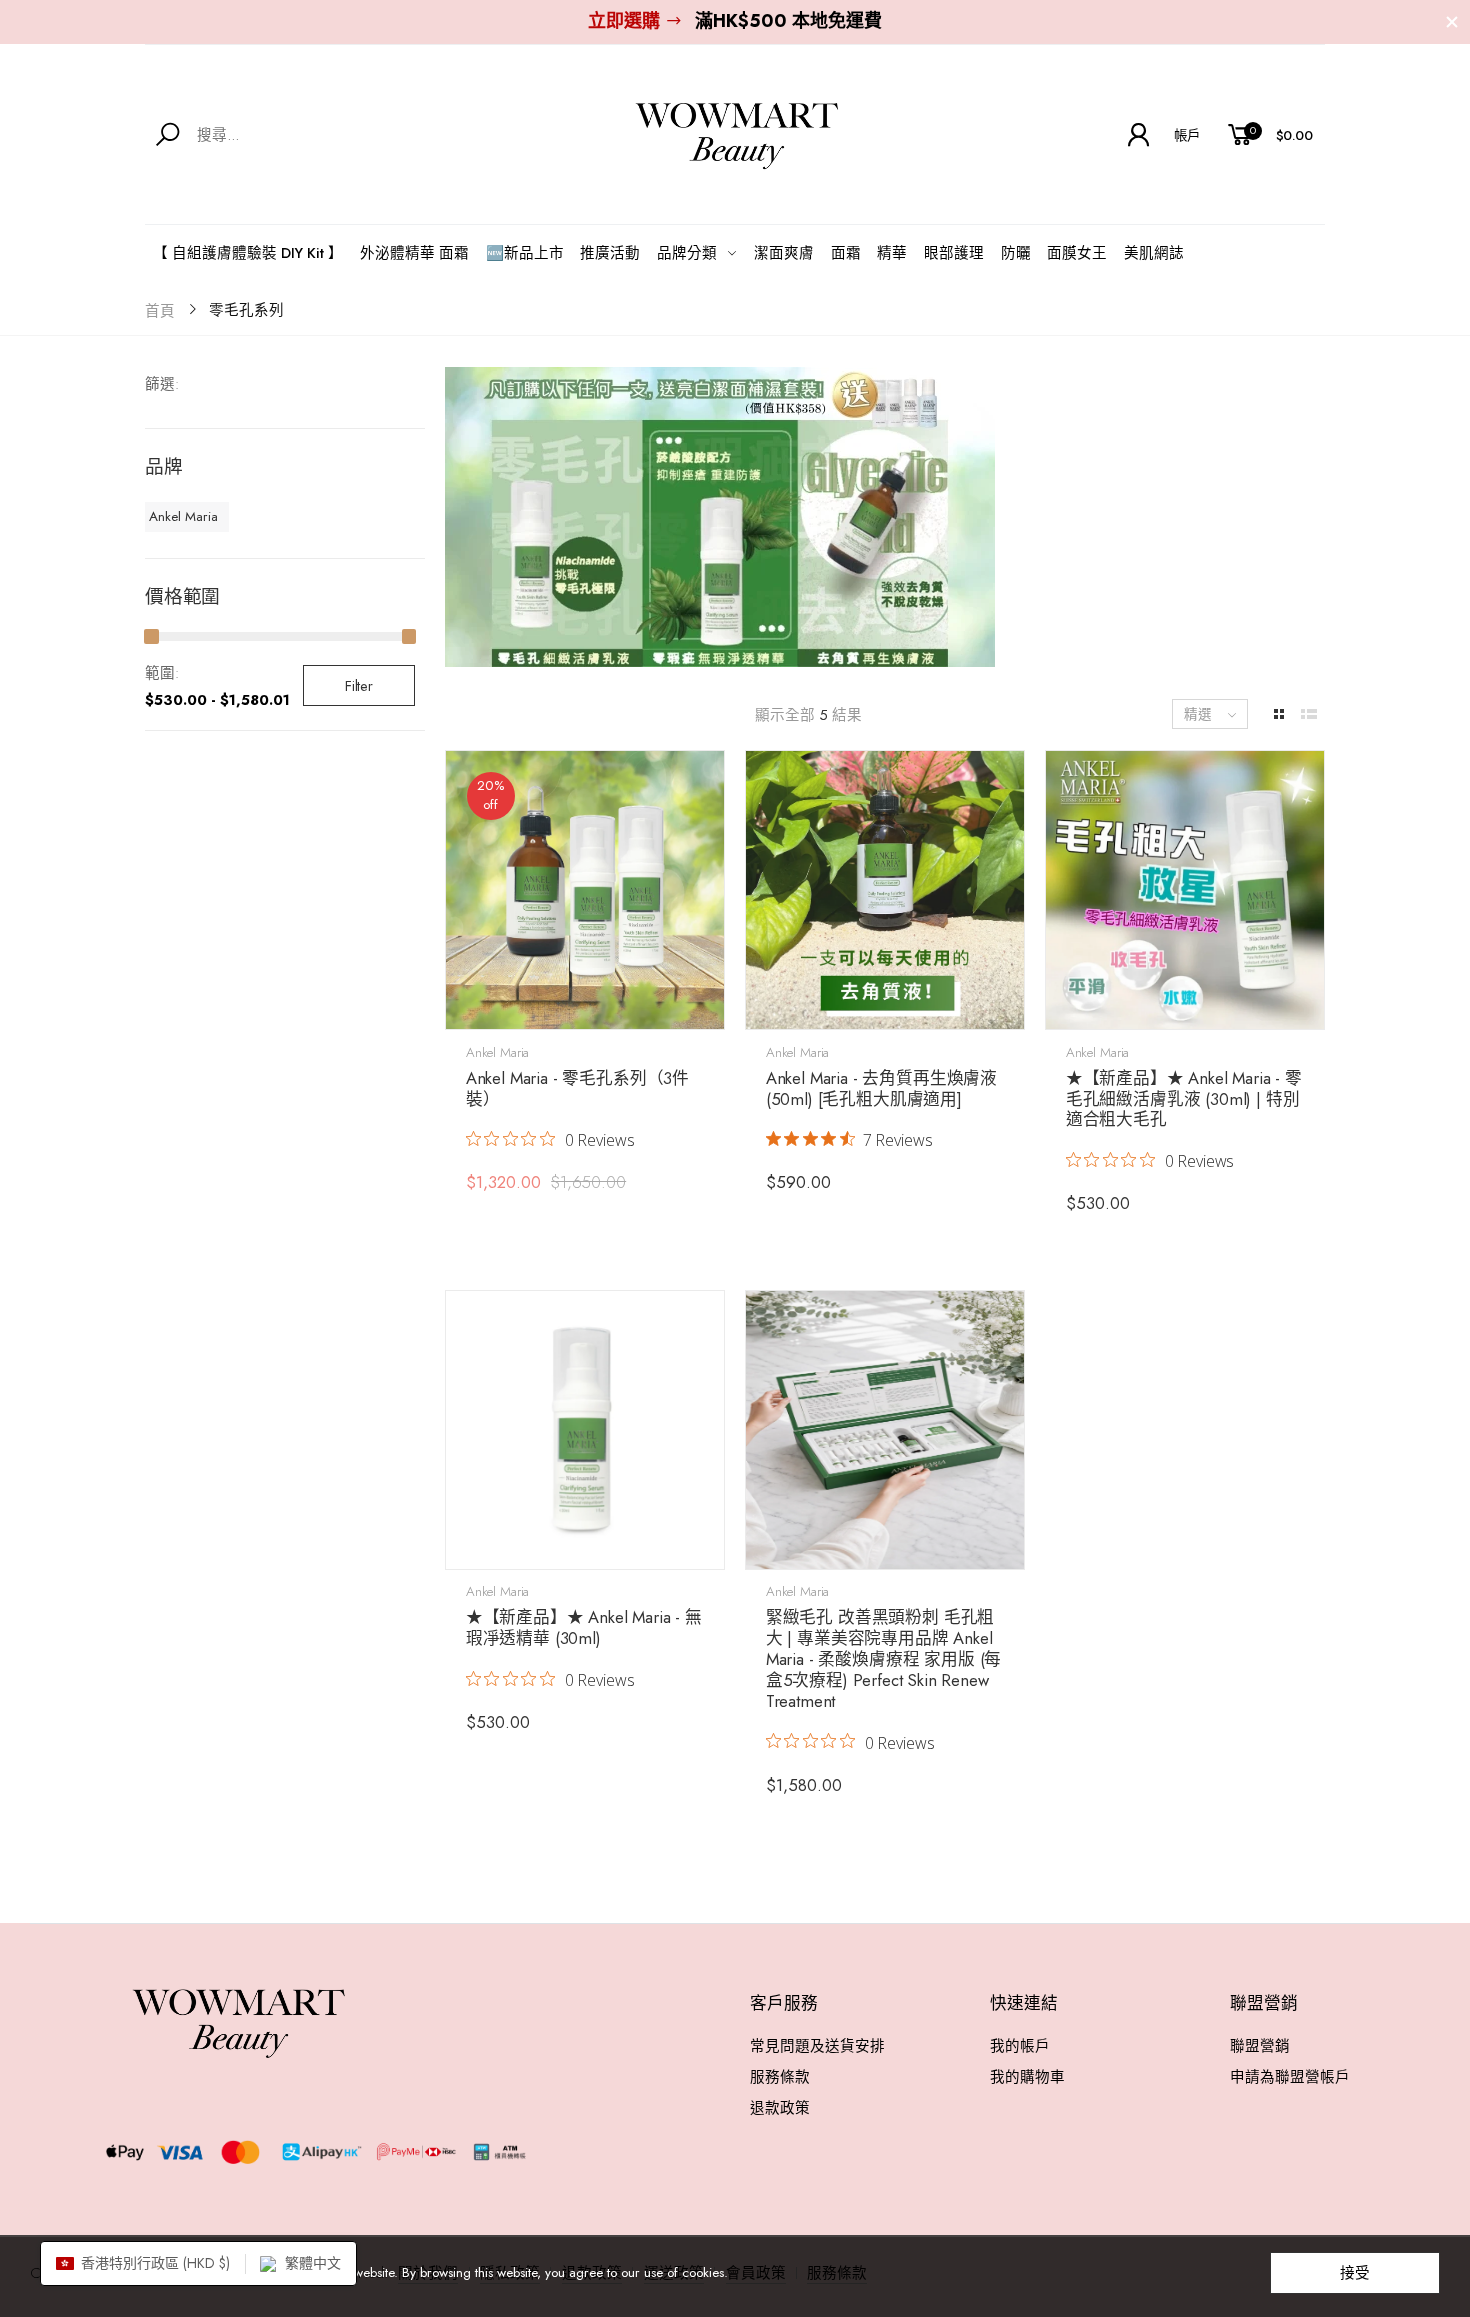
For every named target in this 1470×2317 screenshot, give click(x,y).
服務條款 (780, 2076)
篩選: (162, 383)
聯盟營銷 (1260, 2045)
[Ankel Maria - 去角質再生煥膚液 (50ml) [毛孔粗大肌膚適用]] (885, 890)
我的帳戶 (1020, 2045)
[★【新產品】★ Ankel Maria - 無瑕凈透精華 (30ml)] (585, 1430)
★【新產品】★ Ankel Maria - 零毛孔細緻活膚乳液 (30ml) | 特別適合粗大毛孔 (1184, 1099)
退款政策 (780, 2107)
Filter (359, 685)
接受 (1355, 2272)
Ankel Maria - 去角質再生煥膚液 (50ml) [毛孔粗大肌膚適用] (881, 1088)
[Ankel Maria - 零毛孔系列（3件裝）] (585, 890)
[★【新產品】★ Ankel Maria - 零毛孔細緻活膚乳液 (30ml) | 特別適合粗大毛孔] (1185, 890)
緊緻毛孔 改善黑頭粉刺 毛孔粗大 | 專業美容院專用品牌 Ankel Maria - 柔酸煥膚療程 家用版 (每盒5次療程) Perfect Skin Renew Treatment (884, 1658)
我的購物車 (1027, 2076)
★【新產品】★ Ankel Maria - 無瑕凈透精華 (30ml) (584, 1627)
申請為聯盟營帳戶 (1290, 2076)
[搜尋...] (171, 135)
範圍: (162, 672)
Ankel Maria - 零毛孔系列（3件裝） (577, 1088)
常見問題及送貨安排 (817, 2045)
